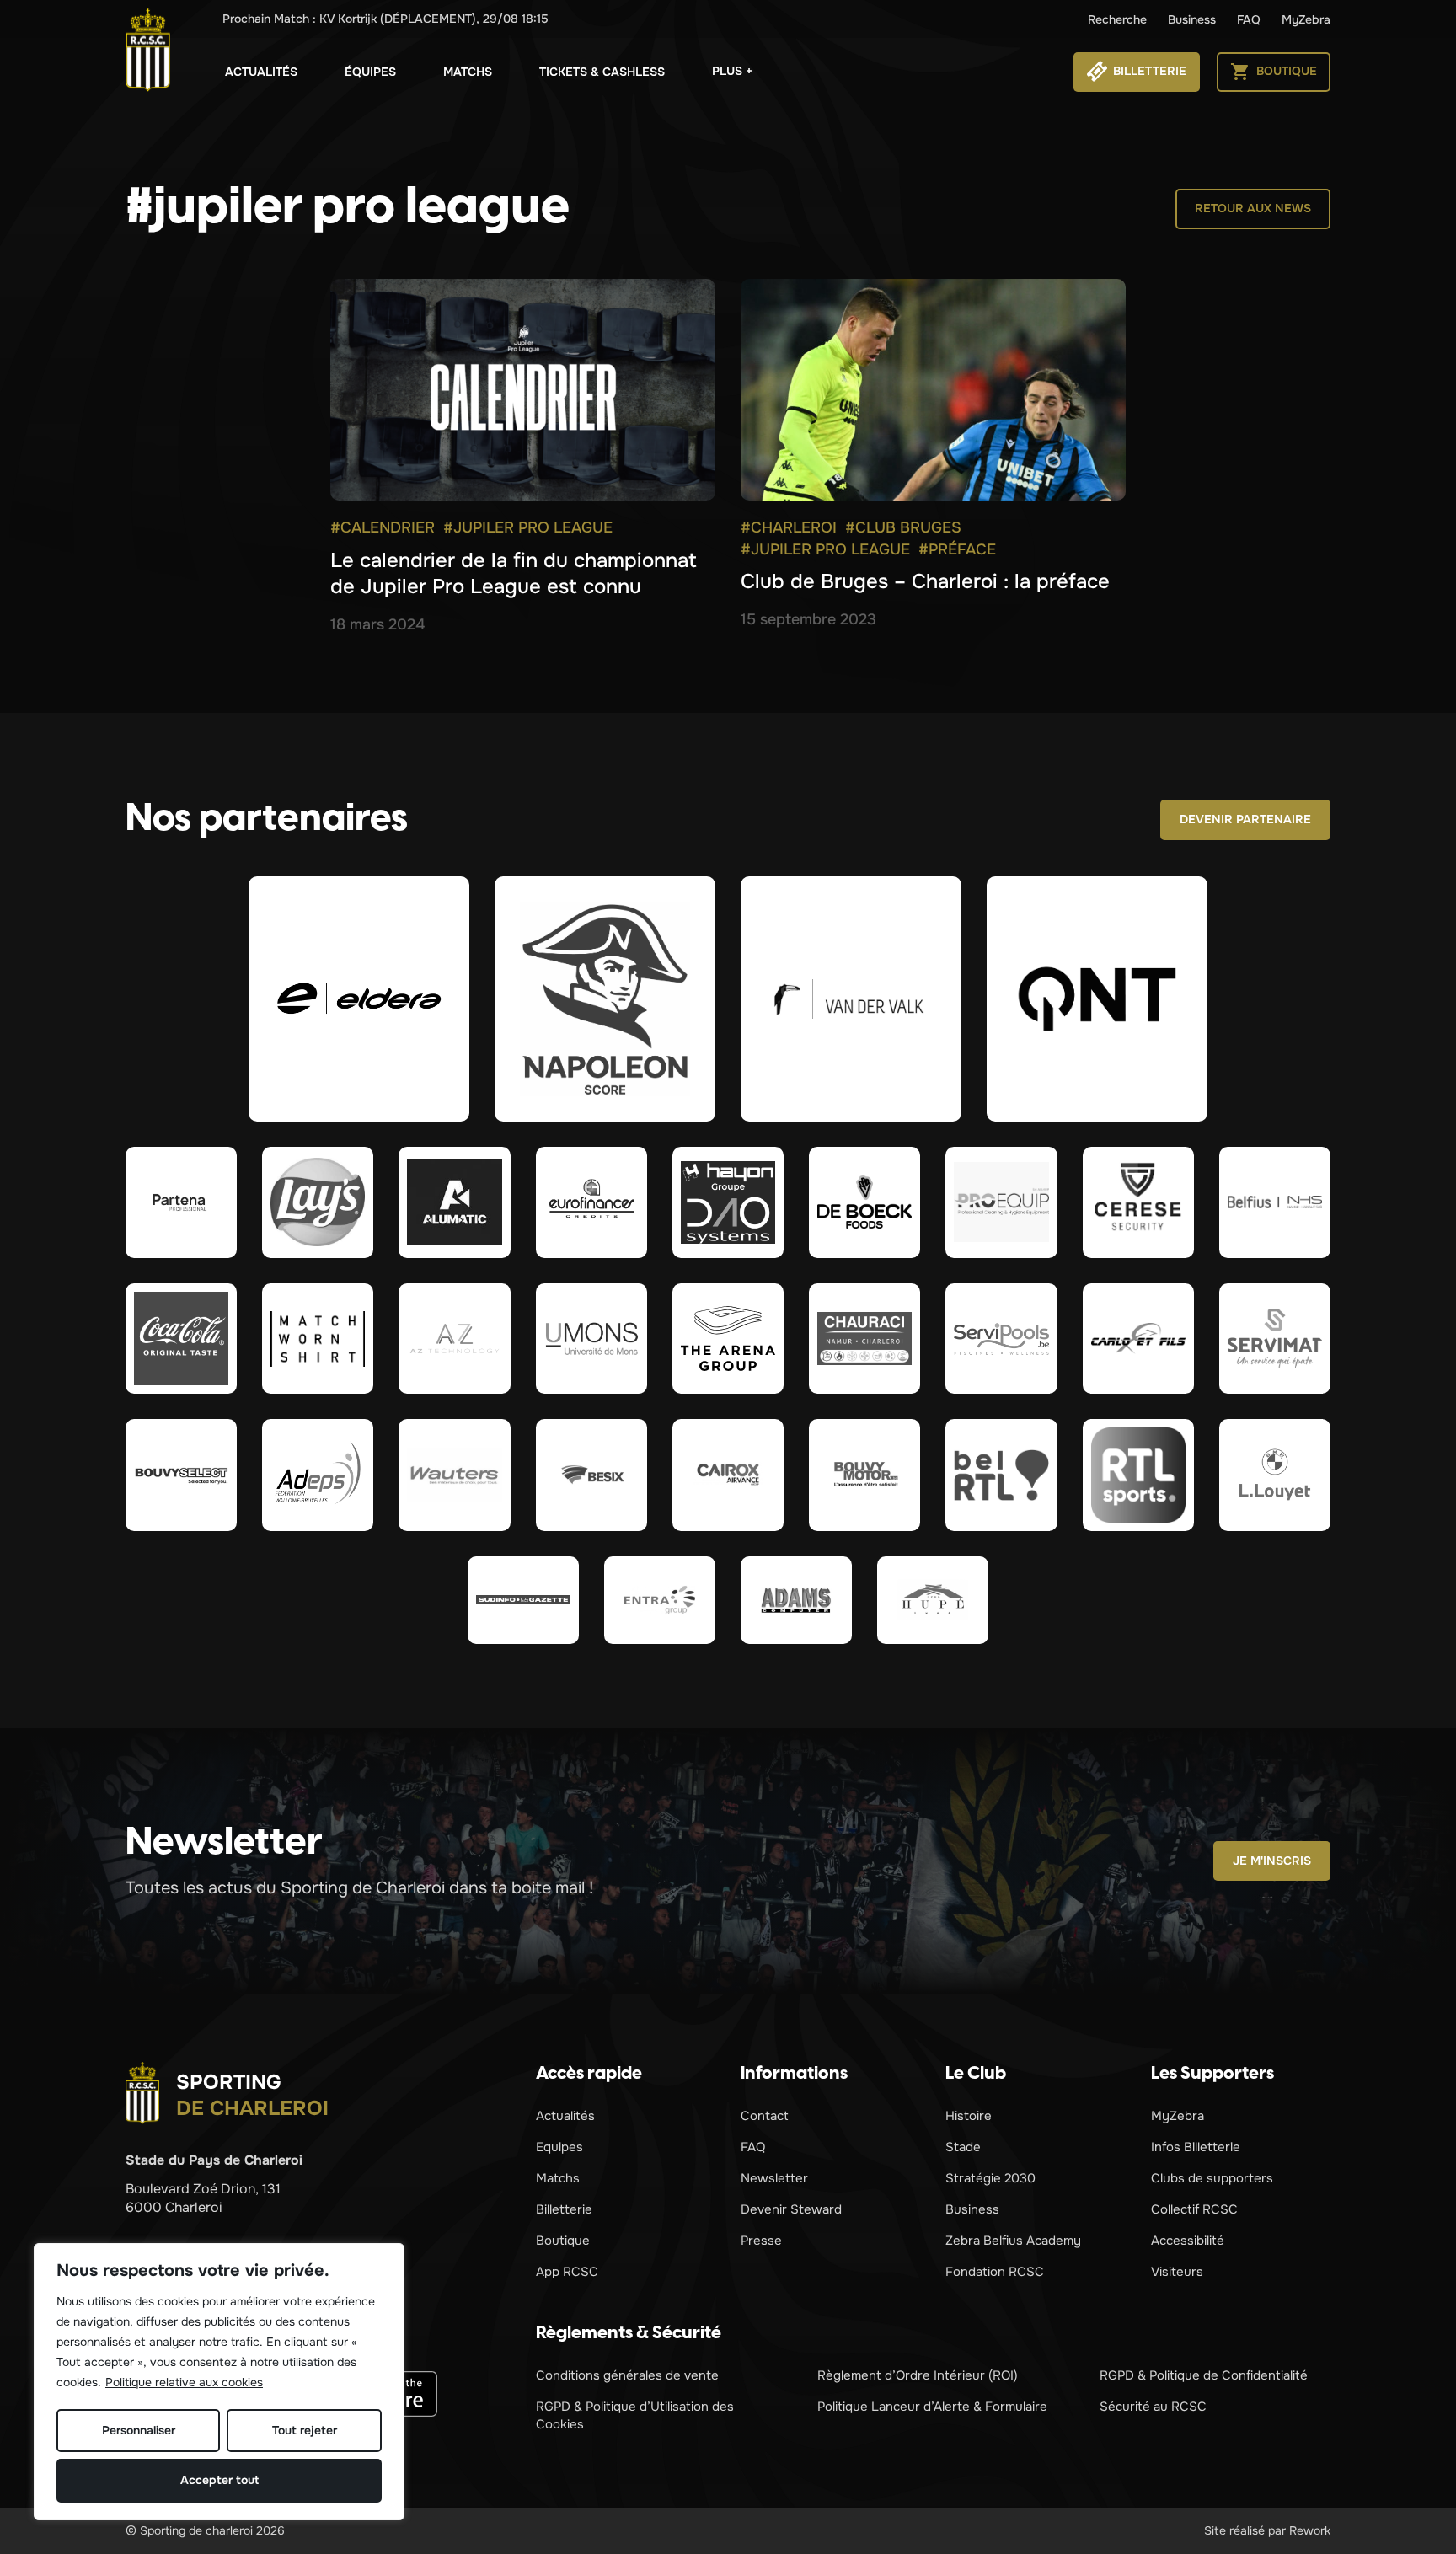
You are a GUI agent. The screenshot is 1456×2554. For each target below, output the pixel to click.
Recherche (1117, 19)
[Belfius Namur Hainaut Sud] (1275, 1202)
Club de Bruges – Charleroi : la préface (925, 581)
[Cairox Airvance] (728, 1475)
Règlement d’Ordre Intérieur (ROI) (918, 2375)
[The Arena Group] (728, 1339)
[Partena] (181, 1202)
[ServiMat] (1275, 1339)
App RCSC (567, 2272)
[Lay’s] (318, 1202)
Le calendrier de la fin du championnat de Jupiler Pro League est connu (514, 573)
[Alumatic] (454, 1202)
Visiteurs (1177, 2272)
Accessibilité (1188, 2241)
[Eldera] (359, 999)
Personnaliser (139, 2430)
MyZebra (1306, 19)
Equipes (559, 2147)
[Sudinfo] (523, 1600)
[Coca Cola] (181, 1339)
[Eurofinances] (591, 1202)
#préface (957, 549)
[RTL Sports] (1138, 1475)
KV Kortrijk (385, 19)
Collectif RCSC (1194, 2209)
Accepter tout (219, 2480)
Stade (963, 2147)
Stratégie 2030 (990, 2178)
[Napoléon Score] (605, 999)
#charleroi (789, 527)
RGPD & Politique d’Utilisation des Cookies (635, 2415)
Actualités (261, 72)
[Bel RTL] (1001, 1475)
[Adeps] (318, 1475)
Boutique (563, 2241)
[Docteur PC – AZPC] (454, 1339)
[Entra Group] (660, 1600)
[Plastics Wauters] (454, 1475)
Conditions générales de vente (627, 2375)
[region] (219, 2382)
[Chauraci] (864, 1339)
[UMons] (591, 1339)
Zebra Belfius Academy (1013, 2241)
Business (1192, 19)
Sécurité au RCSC (1153, 2407)
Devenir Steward (791, 2209)
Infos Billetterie (1196, 2147)
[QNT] (1097, 999)
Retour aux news (1253, 208)
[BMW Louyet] (1275, 1475)
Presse (761, 2241)
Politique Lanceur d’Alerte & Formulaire (932, 2407)
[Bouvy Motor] (864, 1475)
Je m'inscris (1272, 1861)
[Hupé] (933, 1600)
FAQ (1249, 19)
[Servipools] (1001, 1339)
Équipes (370, 72)
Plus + (732, 71)
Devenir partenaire (1245, 819)
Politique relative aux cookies (184, 2382)
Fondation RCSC (995, 2272)
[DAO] (728, 1202)
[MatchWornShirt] (318, 1339)
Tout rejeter (305, 2430)
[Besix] (591, 1475)
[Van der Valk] (851, 999)
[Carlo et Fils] (1138, 1339)
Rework (1310, 2530)
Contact (765, 2116)
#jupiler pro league (528, 527)
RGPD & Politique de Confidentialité (1204, 2375)
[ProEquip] (1001, 1202)
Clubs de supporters (1212, 2178)
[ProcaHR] (181, 1475)
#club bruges (903, 527)
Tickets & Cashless (602, 72)
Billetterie (564, 2209)
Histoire (969, 2116)
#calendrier (383, 527)
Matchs (468, 72)
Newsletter (774, 2178)
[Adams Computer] (796, 1600)
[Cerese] (1138, 1202)
